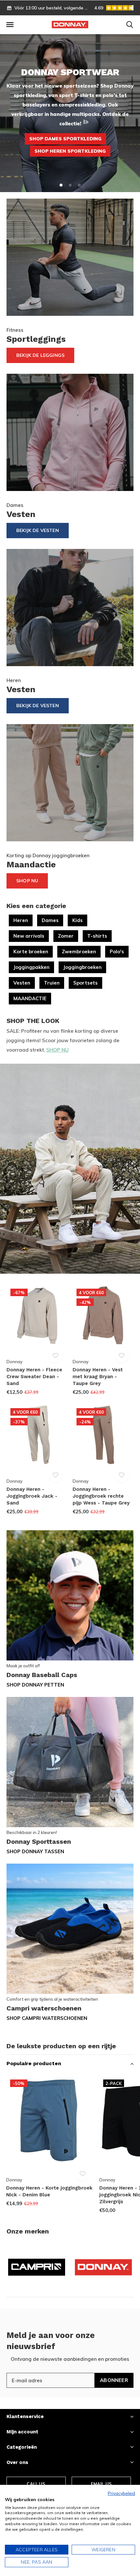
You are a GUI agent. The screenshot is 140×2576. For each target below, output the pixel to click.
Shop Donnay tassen (35, 1851)
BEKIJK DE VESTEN (38, 530)
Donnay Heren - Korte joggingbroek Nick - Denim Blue (49, 2191)
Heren (21, 920)
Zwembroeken (79, 952)
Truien (52, 983)
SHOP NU (57, 1050)
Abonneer (114, 2380)
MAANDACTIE (30, 998)
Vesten (22, 983)
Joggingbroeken (82, 967)
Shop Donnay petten (35, 1685)
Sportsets (85, 983)
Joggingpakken (31, 967)
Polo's (117, 952)
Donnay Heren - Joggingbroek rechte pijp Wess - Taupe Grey (101, 1496)
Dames (50, 920)
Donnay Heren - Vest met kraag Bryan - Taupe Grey (98, 1377)
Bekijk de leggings (40, 355)
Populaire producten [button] (34, 2063)
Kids (77, 920)
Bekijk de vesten (38, 706)
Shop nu (27, 881)
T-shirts (97, 936)
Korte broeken (31, 952)
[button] (10, 25)
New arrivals (29, 936)
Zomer (66, 936)
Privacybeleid (121, 2493)
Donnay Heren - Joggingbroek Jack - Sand (32, 1496)
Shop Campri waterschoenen (47, 2018)
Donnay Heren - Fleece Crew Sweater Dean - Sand (34, 1377)
